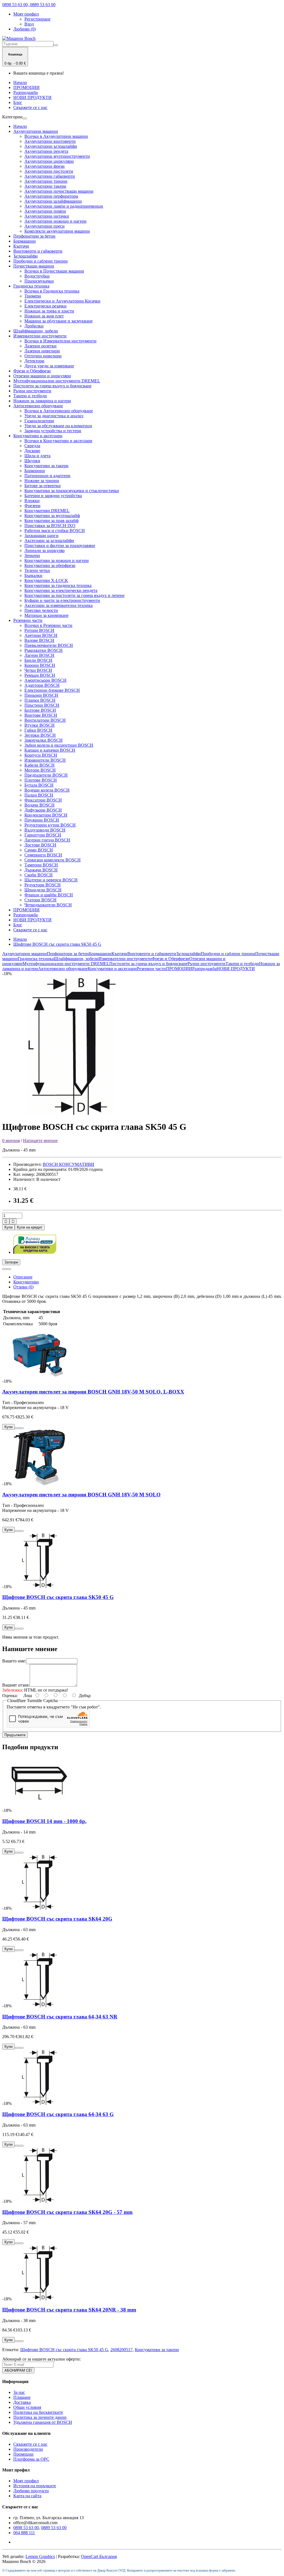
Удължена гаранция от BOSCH (43, 2422)
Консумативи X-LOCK (46, 580)
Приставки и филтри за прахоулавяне (60, 546)
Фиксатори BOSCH (43, 800)
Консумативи (26, 1282)
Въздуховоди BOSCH (45, 830)
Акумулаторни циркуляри (49, 161)
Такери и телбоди (30, 396)
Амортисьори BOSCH (45, 680)
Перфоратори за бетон (34, 236)
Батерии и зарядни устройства (53, 496)
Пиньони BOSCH (41, 695)
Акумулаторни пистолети (49, 171)
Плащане (22, 2397)
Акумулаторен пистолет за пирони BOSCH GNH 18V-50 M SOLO (81, 1495)
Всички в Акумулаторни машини (56, 136)
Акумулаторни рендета (46, 151)
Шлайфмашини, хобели (36, 331)
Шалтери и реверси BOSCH (51, 880)
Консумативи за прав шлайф (51, 521)
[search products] (56, 45)
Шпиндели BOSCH (43, 890)
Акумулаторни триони (46, 181)
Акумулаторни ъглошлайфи (51, 146)
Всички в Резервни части (48, 625)
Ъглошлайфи (26, 256)
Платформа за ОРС (31, 2459)
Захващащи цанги (41, 536)
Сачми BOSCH (39, 850)
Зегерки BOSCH (40, 735)
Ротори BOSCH (39, 630)
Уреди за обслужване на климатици (58, 426)
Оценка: (10, 1696)
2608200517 (121, 2350)
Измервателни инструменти (40, 336)
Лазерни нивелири (42, 351)
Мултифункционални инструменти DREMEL (57, 381)
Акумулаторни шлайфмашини (53, 201)
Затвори (11, 1262)
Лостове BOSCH (40, 845)
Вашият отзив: (16, 1685)
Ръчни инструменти (32, 391)
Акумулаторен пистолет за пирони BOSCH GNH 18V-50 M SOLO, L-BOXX (93, 1392)
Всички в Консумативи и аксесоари (58, 441)
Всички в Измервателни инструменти (60, 341)
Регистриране (37, 19)
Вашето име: (14, 1661)
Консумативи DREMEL (47, 511)
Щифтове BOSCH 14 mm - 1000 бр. (44, 1821)
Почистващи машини (34, 266)
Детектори (34, 361)
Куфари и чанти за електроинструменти (62, 600)
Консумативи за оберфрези (50, 565)
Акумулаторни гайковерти (50, 176)
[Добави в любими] (4, 1269)
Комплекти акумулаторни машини (57, 231)
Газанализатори (39, 421)
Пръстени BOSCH (42, 705)
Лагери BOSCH (39, 655)
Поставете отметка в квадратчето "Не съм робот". (54, 1707)
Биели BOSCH (38, 660)
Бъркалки (33, 575)
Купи (8, 1227)
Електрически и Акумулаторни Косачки (62, 301)
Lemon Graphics (40, 2556)
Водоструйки (37, 276)
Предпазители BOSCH (46, 775)
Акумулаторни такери (45, 186)
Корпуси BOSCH (41, 755)
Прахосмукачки (39, 281)
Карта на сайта (27, 2496)
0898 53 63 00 (26, 2528)
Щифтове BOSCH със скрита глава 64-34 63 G (58, 2114)
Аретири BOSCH (41, 635)
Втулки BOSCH (40, 725)
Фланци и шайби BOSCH (49, 895)
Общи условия (27, 2407)
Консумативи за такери (46, 466)
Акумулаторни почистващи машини (59, 191)
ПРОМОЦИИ (26, 87)
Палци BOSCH (39, 795)
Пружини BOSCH (42, 820)
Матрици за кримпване (46, 615)
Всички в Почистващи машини (54, 271)
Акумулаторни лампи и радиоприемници (64, 206)
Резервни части (28, 620)
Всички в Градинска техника (52, 291)
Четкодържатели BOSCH (48, 905)
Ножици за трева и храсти (49, 311)
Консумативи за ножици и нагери (57, 560)
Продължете (15, 1735)
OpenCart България (99, 2556)
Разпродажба (26, 92)
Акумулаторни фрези (45, 166)
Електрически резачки (45, 306)
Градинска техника (31, 286)
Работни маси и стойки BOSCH (55, 531)
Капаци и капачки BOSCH (50, 750)
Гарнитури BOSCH (43, 835)
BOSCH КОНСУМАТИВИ (69, 1164)
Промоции (23, 2454)
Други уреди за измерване (49, 366)
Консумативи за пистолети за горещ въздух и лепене (74, 595)
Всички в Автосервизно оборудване (59, 411)
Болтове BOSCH (40, 710)
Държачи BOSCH (41, 870)
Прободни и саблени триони (40, 261)
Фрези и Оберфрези (32, 371)
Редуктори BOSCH (43, 885)
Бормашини (25, 241)
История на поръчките (35, 2486)
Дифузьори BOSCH (43, 810)
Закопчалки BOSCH (44, 740)
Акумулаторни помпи (45, 211)
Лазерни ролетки (40, 346)
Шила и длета (37, 456)
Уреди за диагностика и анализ (54, 416)
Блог (18, 102)
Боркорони (35, 471)
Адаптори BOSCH (42, 685)
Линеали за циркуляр (45, 550)
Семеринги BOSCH (43, 855)
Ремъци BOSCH (40, 675)
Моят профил (26, 2481)
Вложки (32, 501)
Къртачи (21, 246)
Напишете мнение (40, 1140)
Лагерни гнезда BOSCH (47, 840)
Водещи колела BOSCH (47, 790)
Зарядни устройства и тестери (53, 431)
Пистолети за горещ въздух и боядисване (52, 386)
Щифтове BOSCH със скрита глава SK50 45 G (57, 944)
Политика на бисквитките (38, 2412)
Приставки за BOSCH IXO (50, 526)
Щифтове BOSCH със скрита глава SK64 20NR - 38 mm (69, 2310)
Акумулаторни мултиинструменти (57, 156)
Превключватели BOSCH (49, 645)
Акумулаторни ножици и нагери (55, 221)
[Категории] (25, 118)
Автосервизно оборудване (38, 406)
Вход (29, 24)
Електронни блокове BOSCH (52, 690)
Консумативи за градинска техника (58, 585)
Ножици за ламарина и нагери (42, 401)
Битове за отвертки (43, 486)
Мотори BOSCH (40, 770)
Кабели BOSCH (40, 765)
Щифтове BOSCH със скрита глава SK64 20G (57, 1919)
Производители (28, 2449)
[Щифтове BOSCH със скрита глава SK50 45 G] (72, 1113)
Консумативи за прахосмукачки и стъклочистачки (72, 491)
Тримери (33, 296)
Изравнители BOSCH (45, 760)
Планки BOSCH (40, 700)
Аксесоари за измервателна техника (59, 605)
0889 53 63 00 (54, 2528)
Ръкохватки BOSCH (44, 650)
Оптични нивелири (43, 356)
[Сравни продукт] (9, 1269)
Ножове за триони (42, 481)
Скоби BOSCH (39, 875)
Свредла (32, 446)
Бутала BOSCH (39, 785)
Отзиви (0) (23, 1287)
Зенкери (32, 555)
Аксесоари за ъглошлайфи (49, 541)
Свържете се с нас (30, 107)
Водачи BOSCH (40, 805)
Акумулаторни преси (45, 226)
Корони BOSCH (40, 665)
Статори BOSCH (40, 900)
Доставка (22, 2402)
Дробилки (34, 326)
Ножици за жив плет (44, 316)
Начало (20, 82)
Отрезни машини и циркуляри (42, 376)
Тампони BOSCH (41, 865)
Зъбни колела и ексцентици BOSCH (59, 745)
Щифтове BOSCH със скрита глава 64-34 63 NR (60, 2017)
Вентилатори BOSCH (45, 720)
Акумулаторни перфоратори (51, 196)
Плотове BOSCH (41, 780)
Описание (23, 1277)
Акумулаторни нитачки (47, 216)
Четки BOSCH (38, 670)
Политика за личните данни (40, 2417)
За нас (19, 2392)
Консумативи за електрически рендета (61, 590)
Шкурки (32, 461)
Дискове (32, 451)
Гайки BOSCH (38, 730)
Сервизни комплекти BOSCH (53, 860)
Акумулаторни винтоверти (50, 141)
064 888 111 (24, 2533)
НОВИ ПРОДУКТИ (32, 97)
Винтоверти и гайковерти (38, 251)
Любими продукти (31, 2491)
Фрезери (32, 506)
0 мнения (11, 1140)
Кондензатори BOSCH (46, 815)
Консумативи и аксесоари (38, 436)
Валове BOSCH (39, 640)
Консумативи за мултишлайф (52, 516)
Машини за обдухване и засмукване (59, 321)
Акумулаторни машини (36, 131)
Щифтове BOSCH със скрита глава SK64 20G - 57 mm (67, 2212)
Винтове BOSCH (41, 715)
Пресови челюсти (41, 610)
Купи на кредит (30, 1227)
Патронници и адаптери (47, 476)
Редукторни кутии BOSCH (50, 825)
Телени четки (37, 570)
